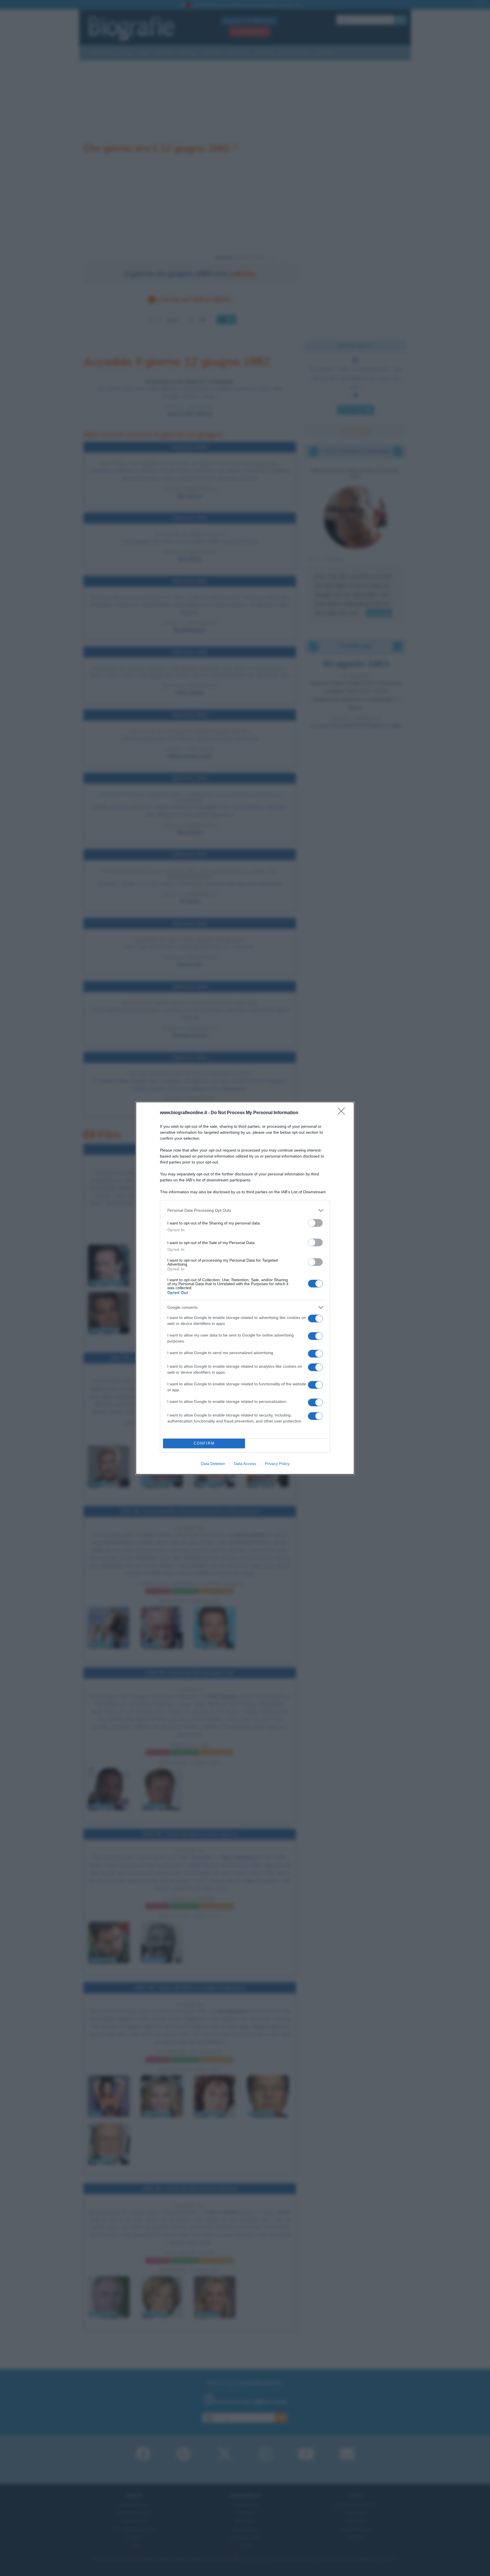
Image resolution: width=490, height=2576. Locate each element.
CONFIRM (204, 1443)
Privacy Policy (277, 1464)
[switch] (315, 1223)
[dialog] (245, 1288)
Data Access (245, 1464)
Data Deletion (213, 1464)
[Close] (343, 1113)
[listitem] (245, 1210)
